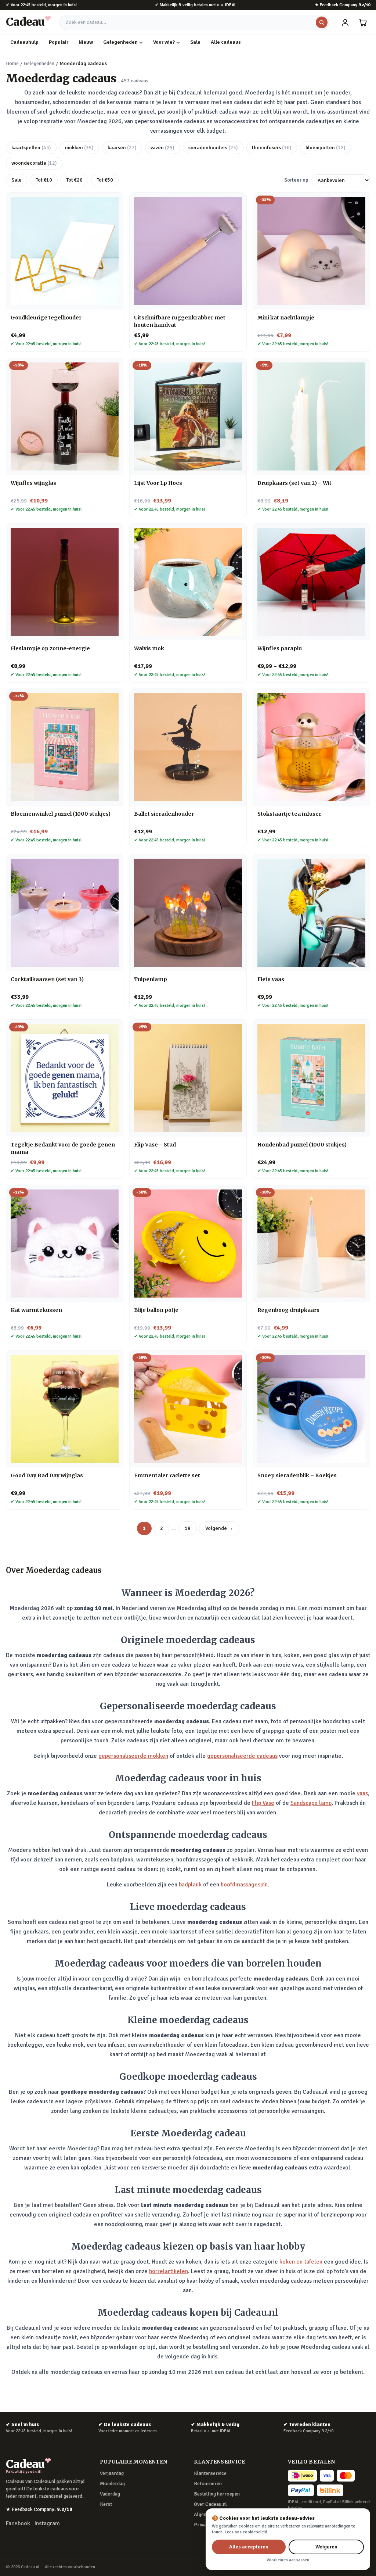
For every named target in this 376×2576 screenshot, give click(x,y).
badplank (190, 1885)
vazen (162, 148)
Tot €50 (105, 180)
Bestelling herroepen (217, 2494)
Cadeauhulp (24, 42)
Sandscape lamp (311, 1803)
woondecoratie (34, 163)
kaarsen (122, 148)
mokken (79, 148)
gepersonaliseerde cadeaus (242, 1756)
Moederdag (112, 2484)
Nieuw (86, 42)
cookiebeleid (255, 2532)
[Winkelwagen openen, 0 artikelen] (363, 22)
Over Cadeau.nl (210, 2504)
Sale (195, 42)
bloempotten (326, 148)
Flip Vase (263, 1803)
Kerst (106, 2504)
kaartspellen (31, 148)
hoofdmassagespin (244, 1885)
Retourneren (208, 2484)
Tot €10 (44, 180)
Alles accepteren (249, 2547)
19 (188, 1528)
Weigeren (326, 2547)
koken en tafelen (301, 2262)
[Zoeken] (322, 22)
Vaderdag (110, 2494)
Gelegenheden (120, 42)
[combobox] (194, 22)
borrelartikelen (169, 2271)
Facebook (18, 2523)
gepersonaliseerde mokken (133, 1756)
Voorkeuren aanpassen (288, 2560)
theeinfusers (272, 148)
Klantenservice (210, 2473)
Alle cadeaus (226, 42)
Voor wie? (164, 42)
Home (12, 63)
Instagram (47, 2523)
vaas (362, 1793)
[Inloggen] (345, 22)
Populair (59, 42)
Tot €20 (74, 180)
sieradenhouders (213, 148)
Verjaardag (112, 2473)
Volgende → (219, 1528)
